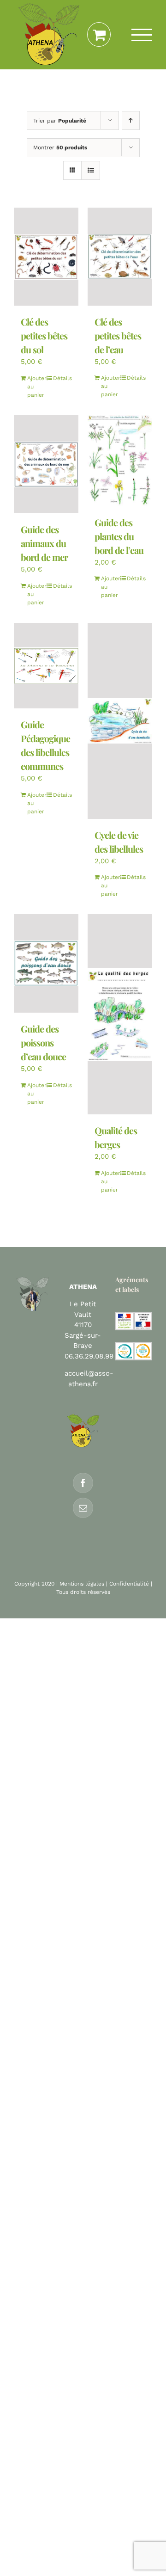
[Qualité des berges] (120, 1014)
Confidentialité (129, 1584)
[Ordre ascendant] (131, 120)
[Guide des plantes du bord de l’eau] (120, 461)
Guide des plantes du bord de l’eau (119, 536)
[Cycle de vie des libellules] (120, 721)
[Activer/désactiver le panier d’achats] (99, 35)
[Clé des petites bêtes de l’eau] (120, 257)
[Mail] (83, 1508)
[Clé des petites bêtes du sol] (46, 257)
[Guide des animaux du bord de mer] (46, 464)
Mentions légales (82, 1584)
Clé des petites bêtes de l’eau (118, 335)
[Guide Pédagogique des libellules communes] (46, 666)
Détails (62, 378)
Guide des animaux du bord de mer (44, 543)
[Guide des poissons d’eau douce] (46, 963)
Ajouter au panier (36, 387)
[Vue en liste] (91, 170)
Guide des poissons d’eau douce (43, 1042)
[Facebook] (83, 1483)
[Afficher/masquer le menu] (142, 35)
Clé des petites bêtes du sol (44, 335)
